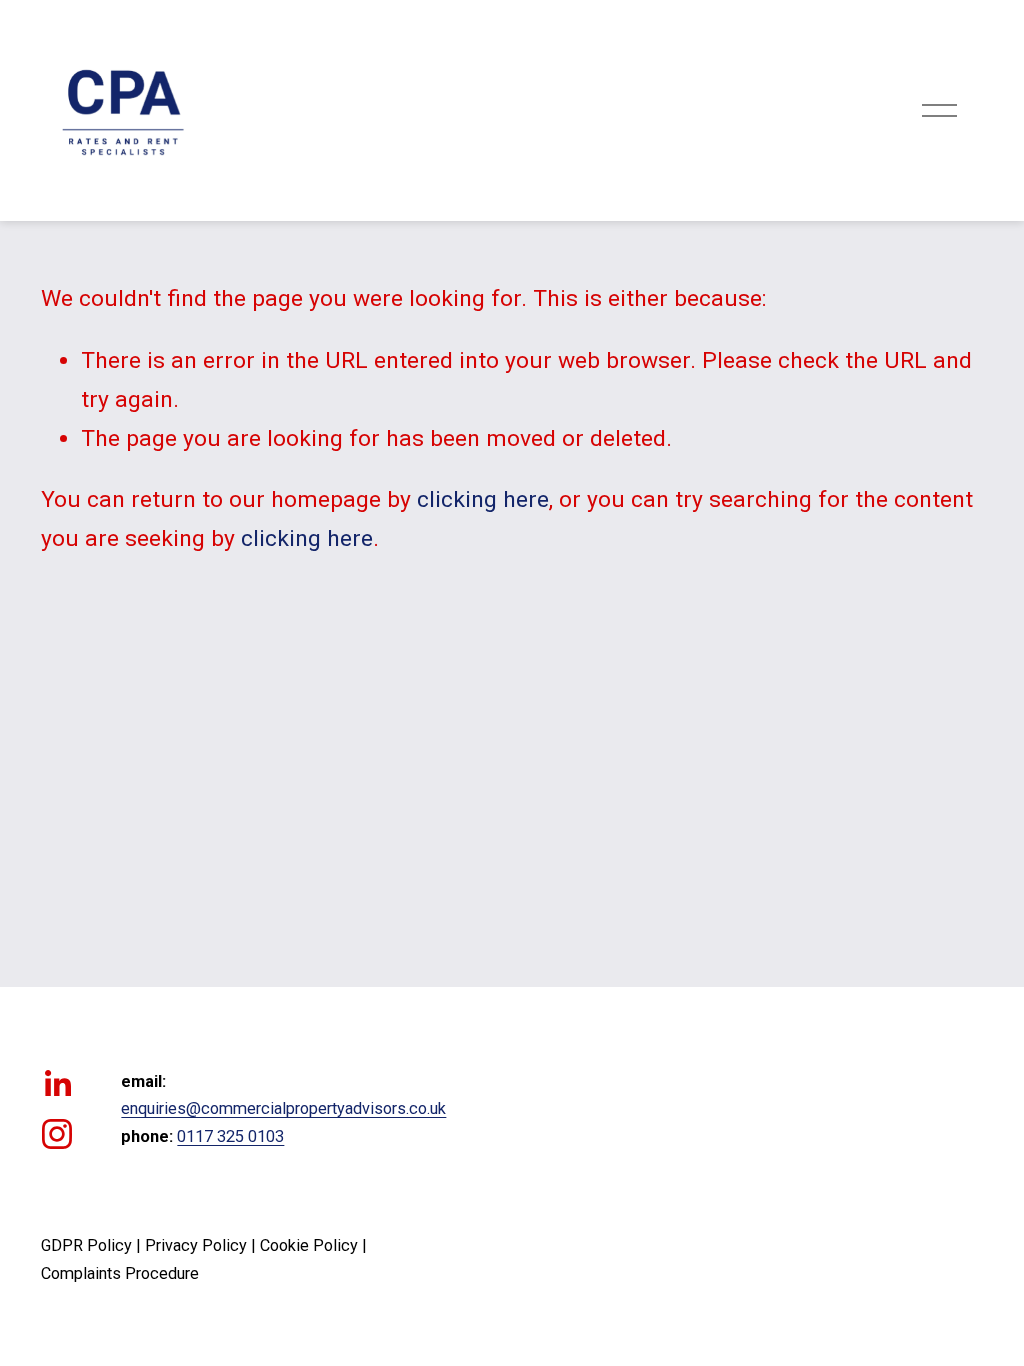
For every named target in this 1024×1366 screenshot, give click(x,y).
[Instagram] (57, 1134)
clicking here (483, 499)
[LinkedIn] (57, 1084)
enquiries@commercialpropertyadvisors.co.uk (283, 1108)
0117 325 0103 (230, 1136)
